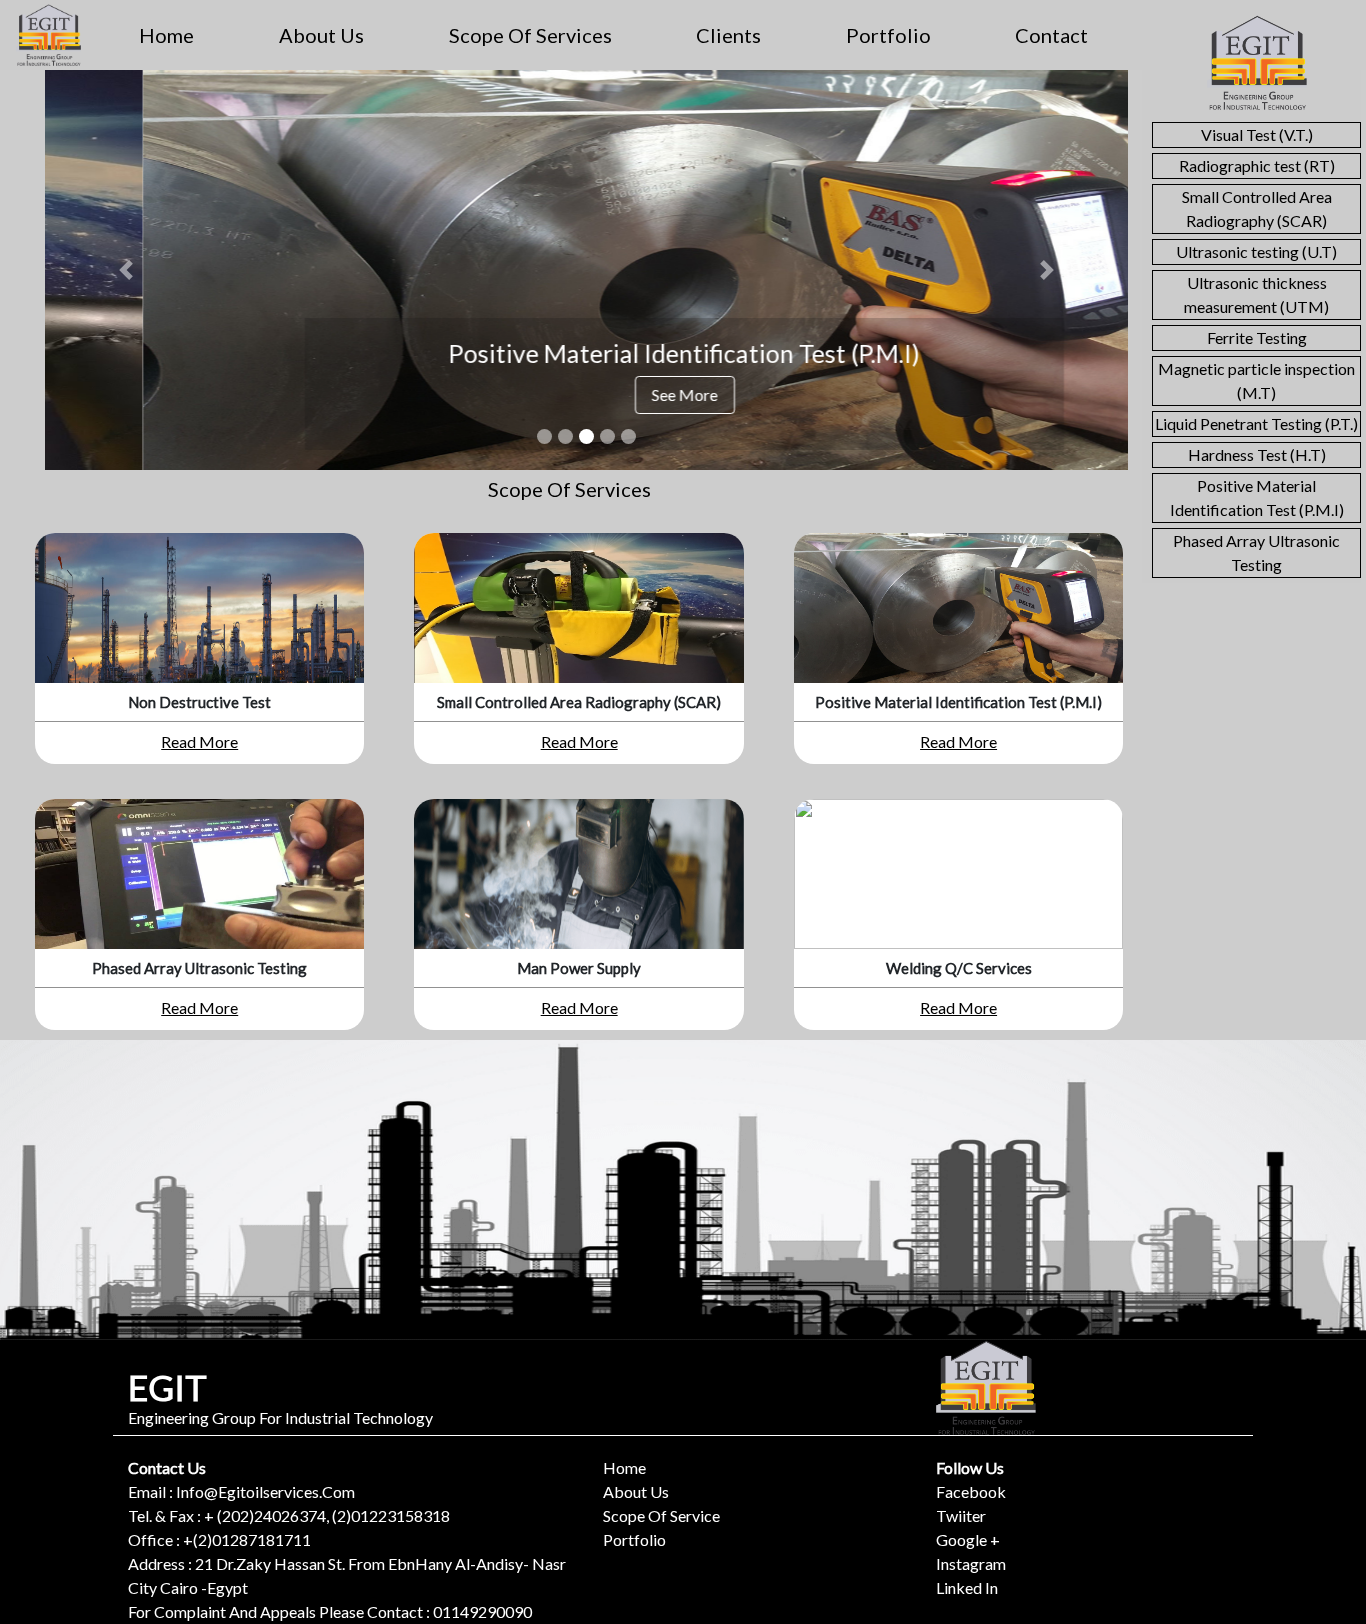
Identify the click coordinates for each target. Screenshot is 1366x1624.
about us (321, 35)
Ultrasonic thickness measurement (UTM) (1256, 294)
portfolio (888, 35)
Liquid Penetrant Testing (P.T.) (1256, 423)
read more (199, 741)
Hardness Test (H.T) (1257, 454)
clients (728, 35)
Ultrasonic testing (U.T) (1256, 251)
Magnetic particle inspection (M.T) (1256, 380)
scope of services (530, 35)
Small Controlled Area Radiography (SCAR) (1257, 208)
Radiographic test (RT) (1257, 165)
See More (587, 394)
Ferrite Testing (1257, 337)
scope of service (661, 1515)
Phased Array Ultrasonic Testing (1256, 552)
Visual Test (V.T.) (1257, 134)
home (166, 35)
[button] (126, 270)
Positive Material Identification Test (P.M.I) (1257, 497)
